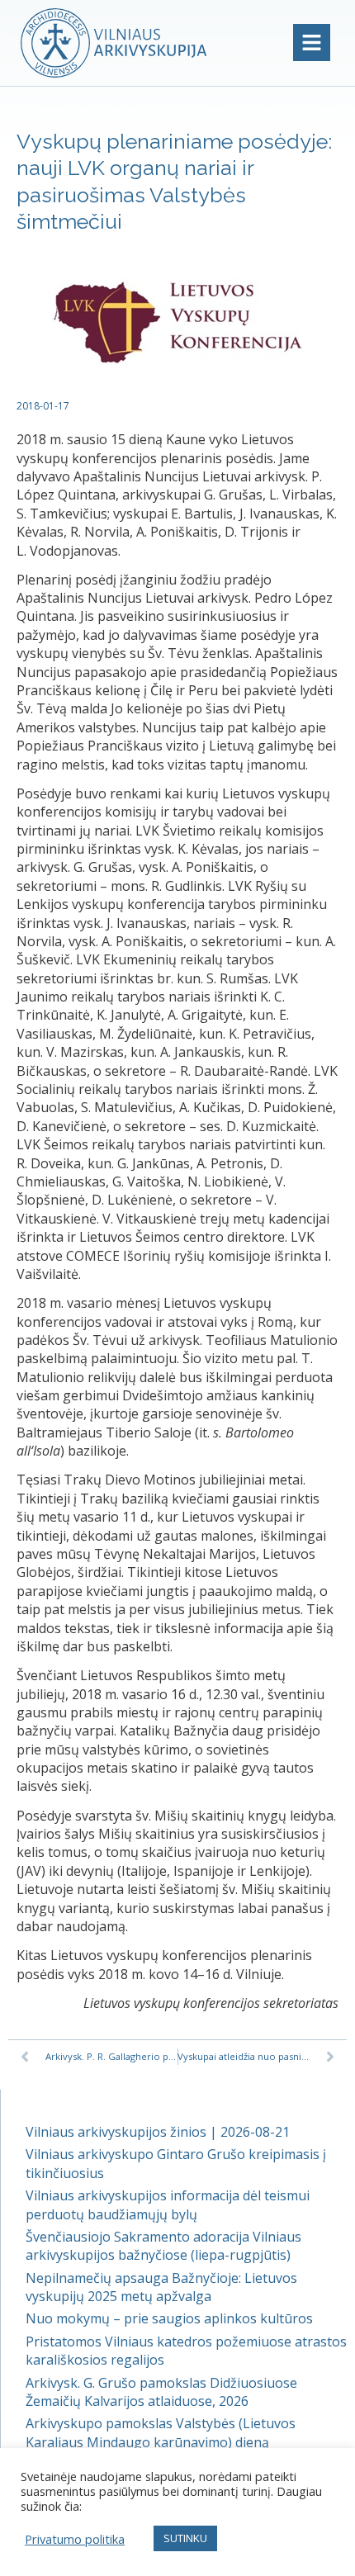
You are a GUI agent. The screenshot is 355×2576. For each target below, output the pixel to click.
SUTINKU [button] (185, 2538)
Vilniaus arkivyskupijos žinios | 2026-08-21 (158, 2132)
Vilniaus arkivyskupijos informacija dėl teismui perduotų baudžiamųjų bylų (168, 2204)
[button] (312, 43)
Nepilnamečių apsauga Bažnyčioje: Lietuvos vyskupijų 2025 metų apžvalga (161, 2287)
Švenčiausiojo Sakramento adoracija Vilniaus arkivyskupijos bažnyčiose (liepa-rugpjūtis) (163, 2246)
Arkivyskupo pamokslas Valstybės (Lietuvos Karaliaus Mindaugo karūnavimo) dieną (161, 2432)
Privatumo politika (75, 2539)
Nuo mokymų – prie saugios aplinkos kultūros (169, 2318)
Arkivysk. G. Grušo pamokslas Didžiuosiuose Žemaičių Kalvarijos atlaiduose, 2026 (161, 2392)
